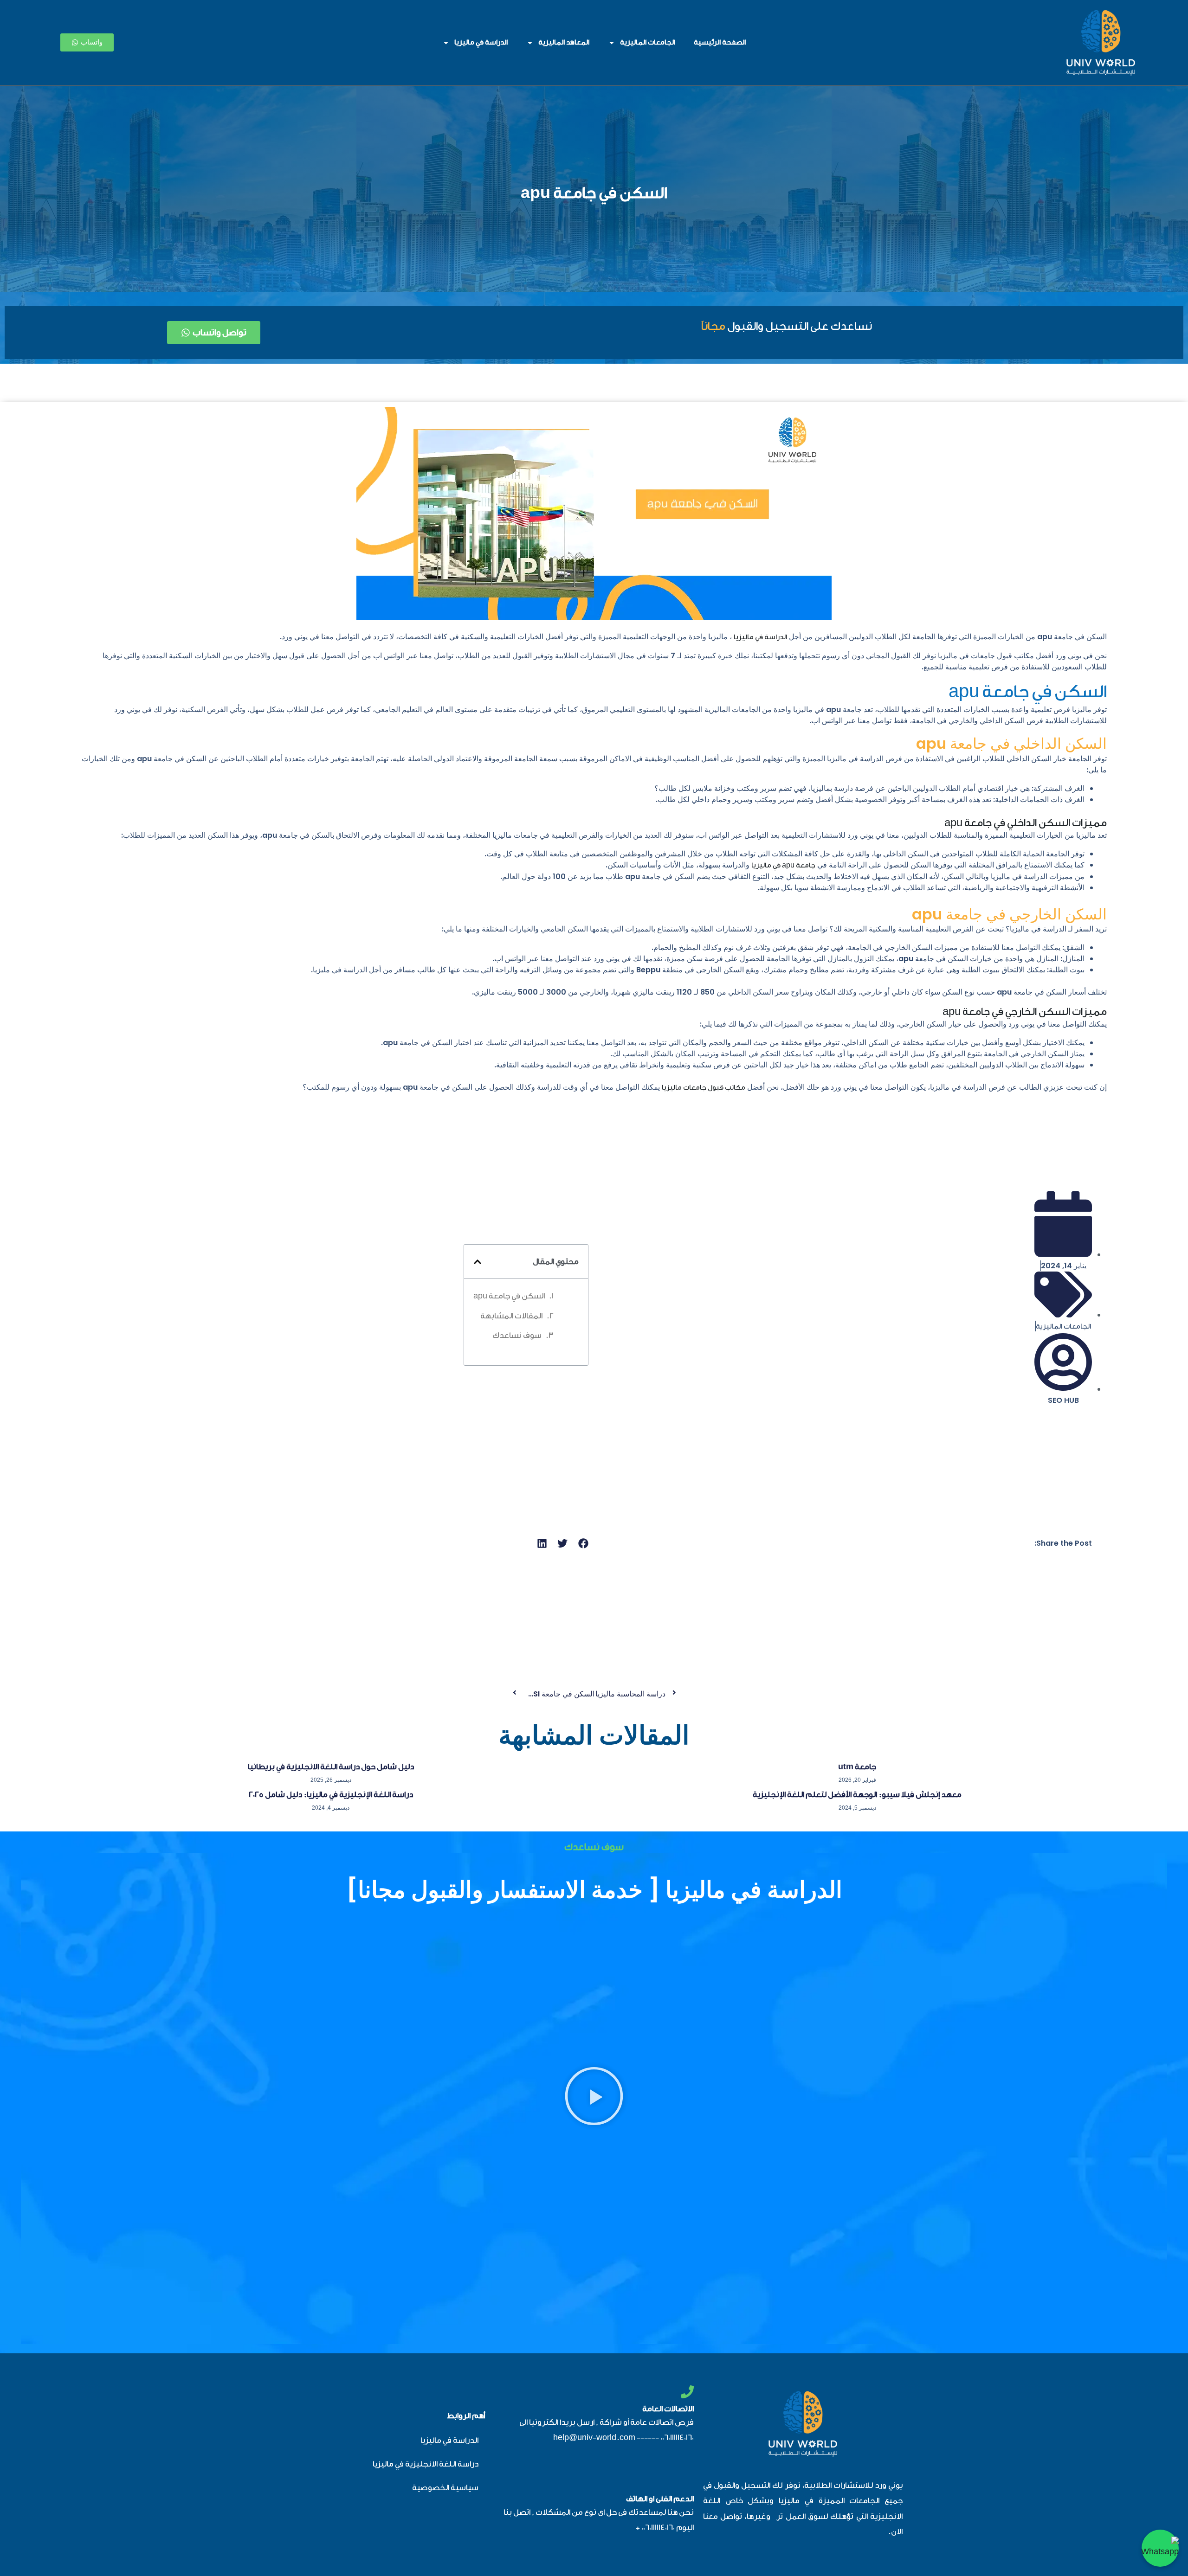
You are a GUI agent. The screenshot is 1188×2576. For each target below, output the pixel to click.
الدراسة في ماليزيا (481, 42)
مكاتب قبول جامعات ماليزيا (704, 1088)
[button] (478, 1262)
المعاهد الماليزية (564, 42)
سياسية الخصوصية (445, 2488)
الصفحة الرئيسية (720, 42)
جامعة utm (857, 1767)
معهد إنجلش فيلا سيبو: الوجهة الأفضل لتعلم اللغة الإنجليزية (857, 1795)
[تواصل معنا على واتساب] (1160, 2548)
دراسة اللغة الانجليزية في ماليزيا (426, 2464)
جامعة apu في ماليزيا (783, 865)
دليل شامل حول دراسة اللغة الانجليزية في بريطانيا (331, 1767)
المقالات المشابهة (511, 1316)
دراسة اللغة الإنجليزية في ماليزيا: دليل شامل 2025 (331, 1795)
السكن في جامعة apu (594, 193)
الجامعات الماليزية (648, 42)
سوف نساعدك (517, 1335)
